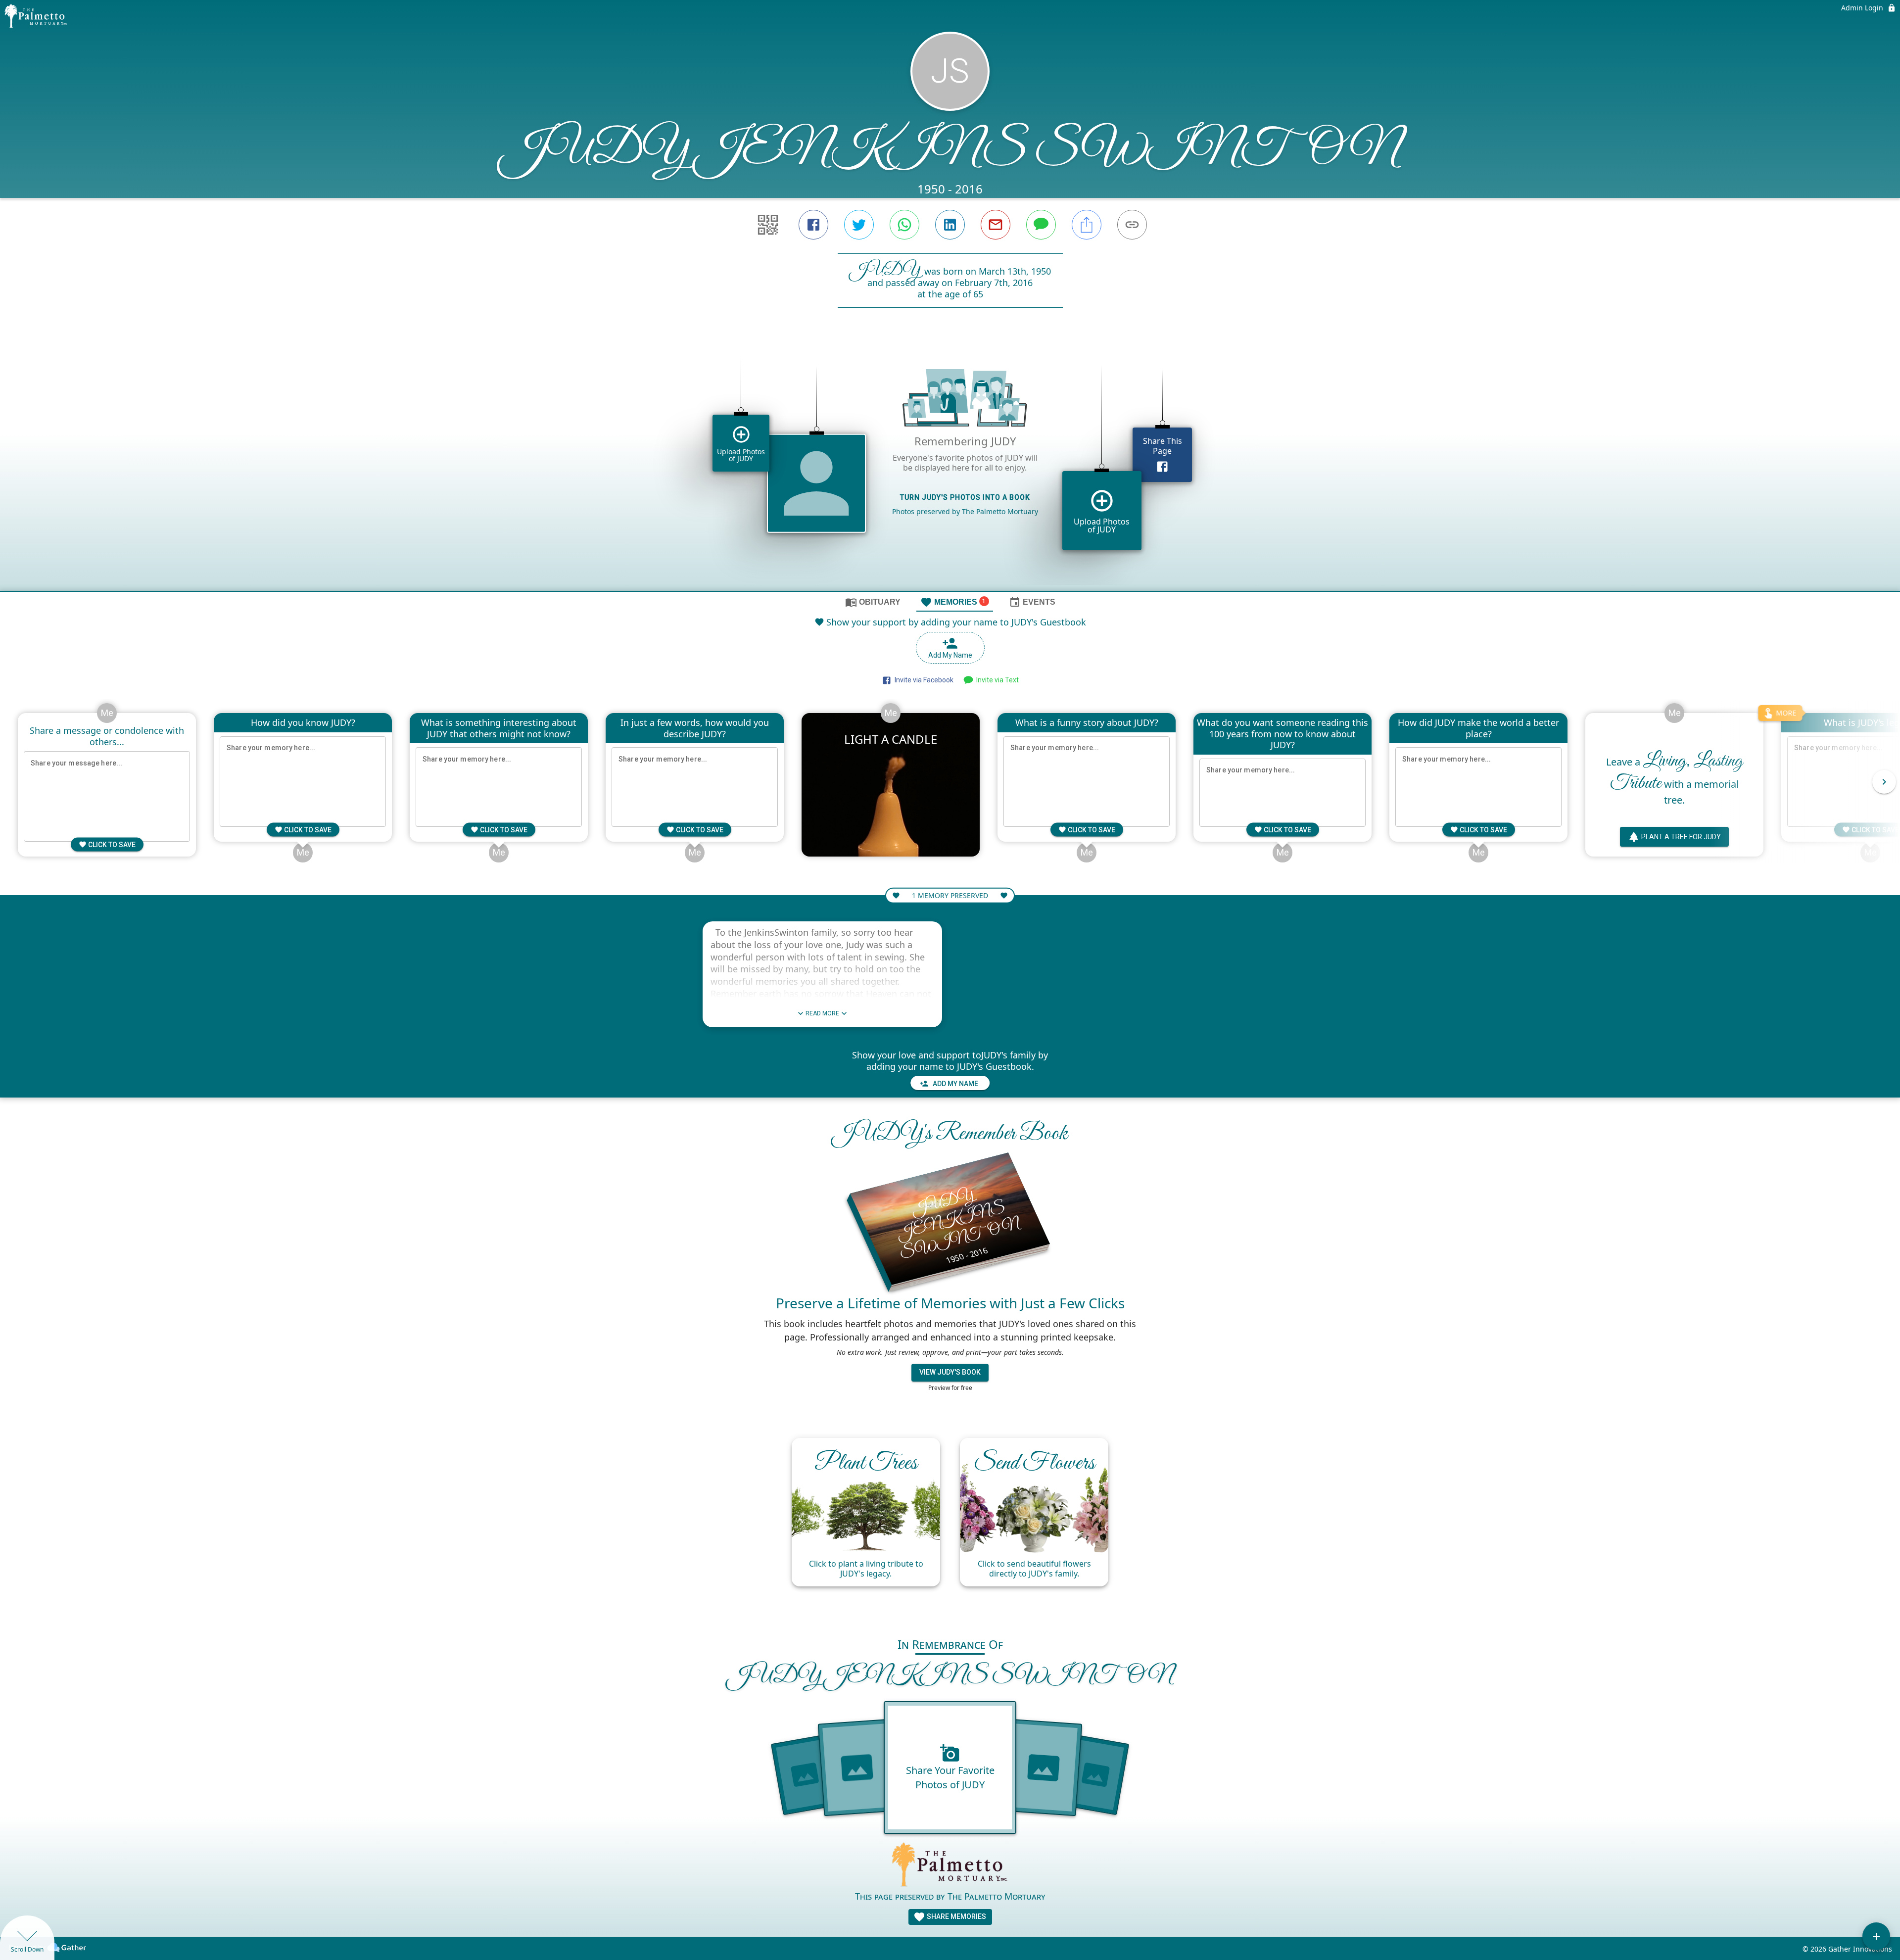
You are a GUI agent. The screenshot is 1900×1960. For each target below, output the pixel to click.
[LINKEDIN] (950, 225)
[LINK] (1132, 225)
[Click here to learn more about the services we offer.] (950, 1866)
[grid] (950, 466)
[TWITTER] (859, 225)
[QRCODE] (768, 225)
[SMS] (1041, 225)
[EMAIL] (996, 225)
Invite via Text (996, 680)
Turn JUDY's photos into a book (965, 497)
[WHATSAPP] (904, 225)
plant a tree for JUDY (1681, 836)
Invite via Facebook (923, 680)
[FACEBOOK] (813, 225)
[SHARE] (1087, 225)
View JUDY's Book (950, 1372)
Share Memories (956, 1916)
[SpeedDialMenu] (1876, 1936)
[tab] (873, 602)
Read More (822, 1013)
